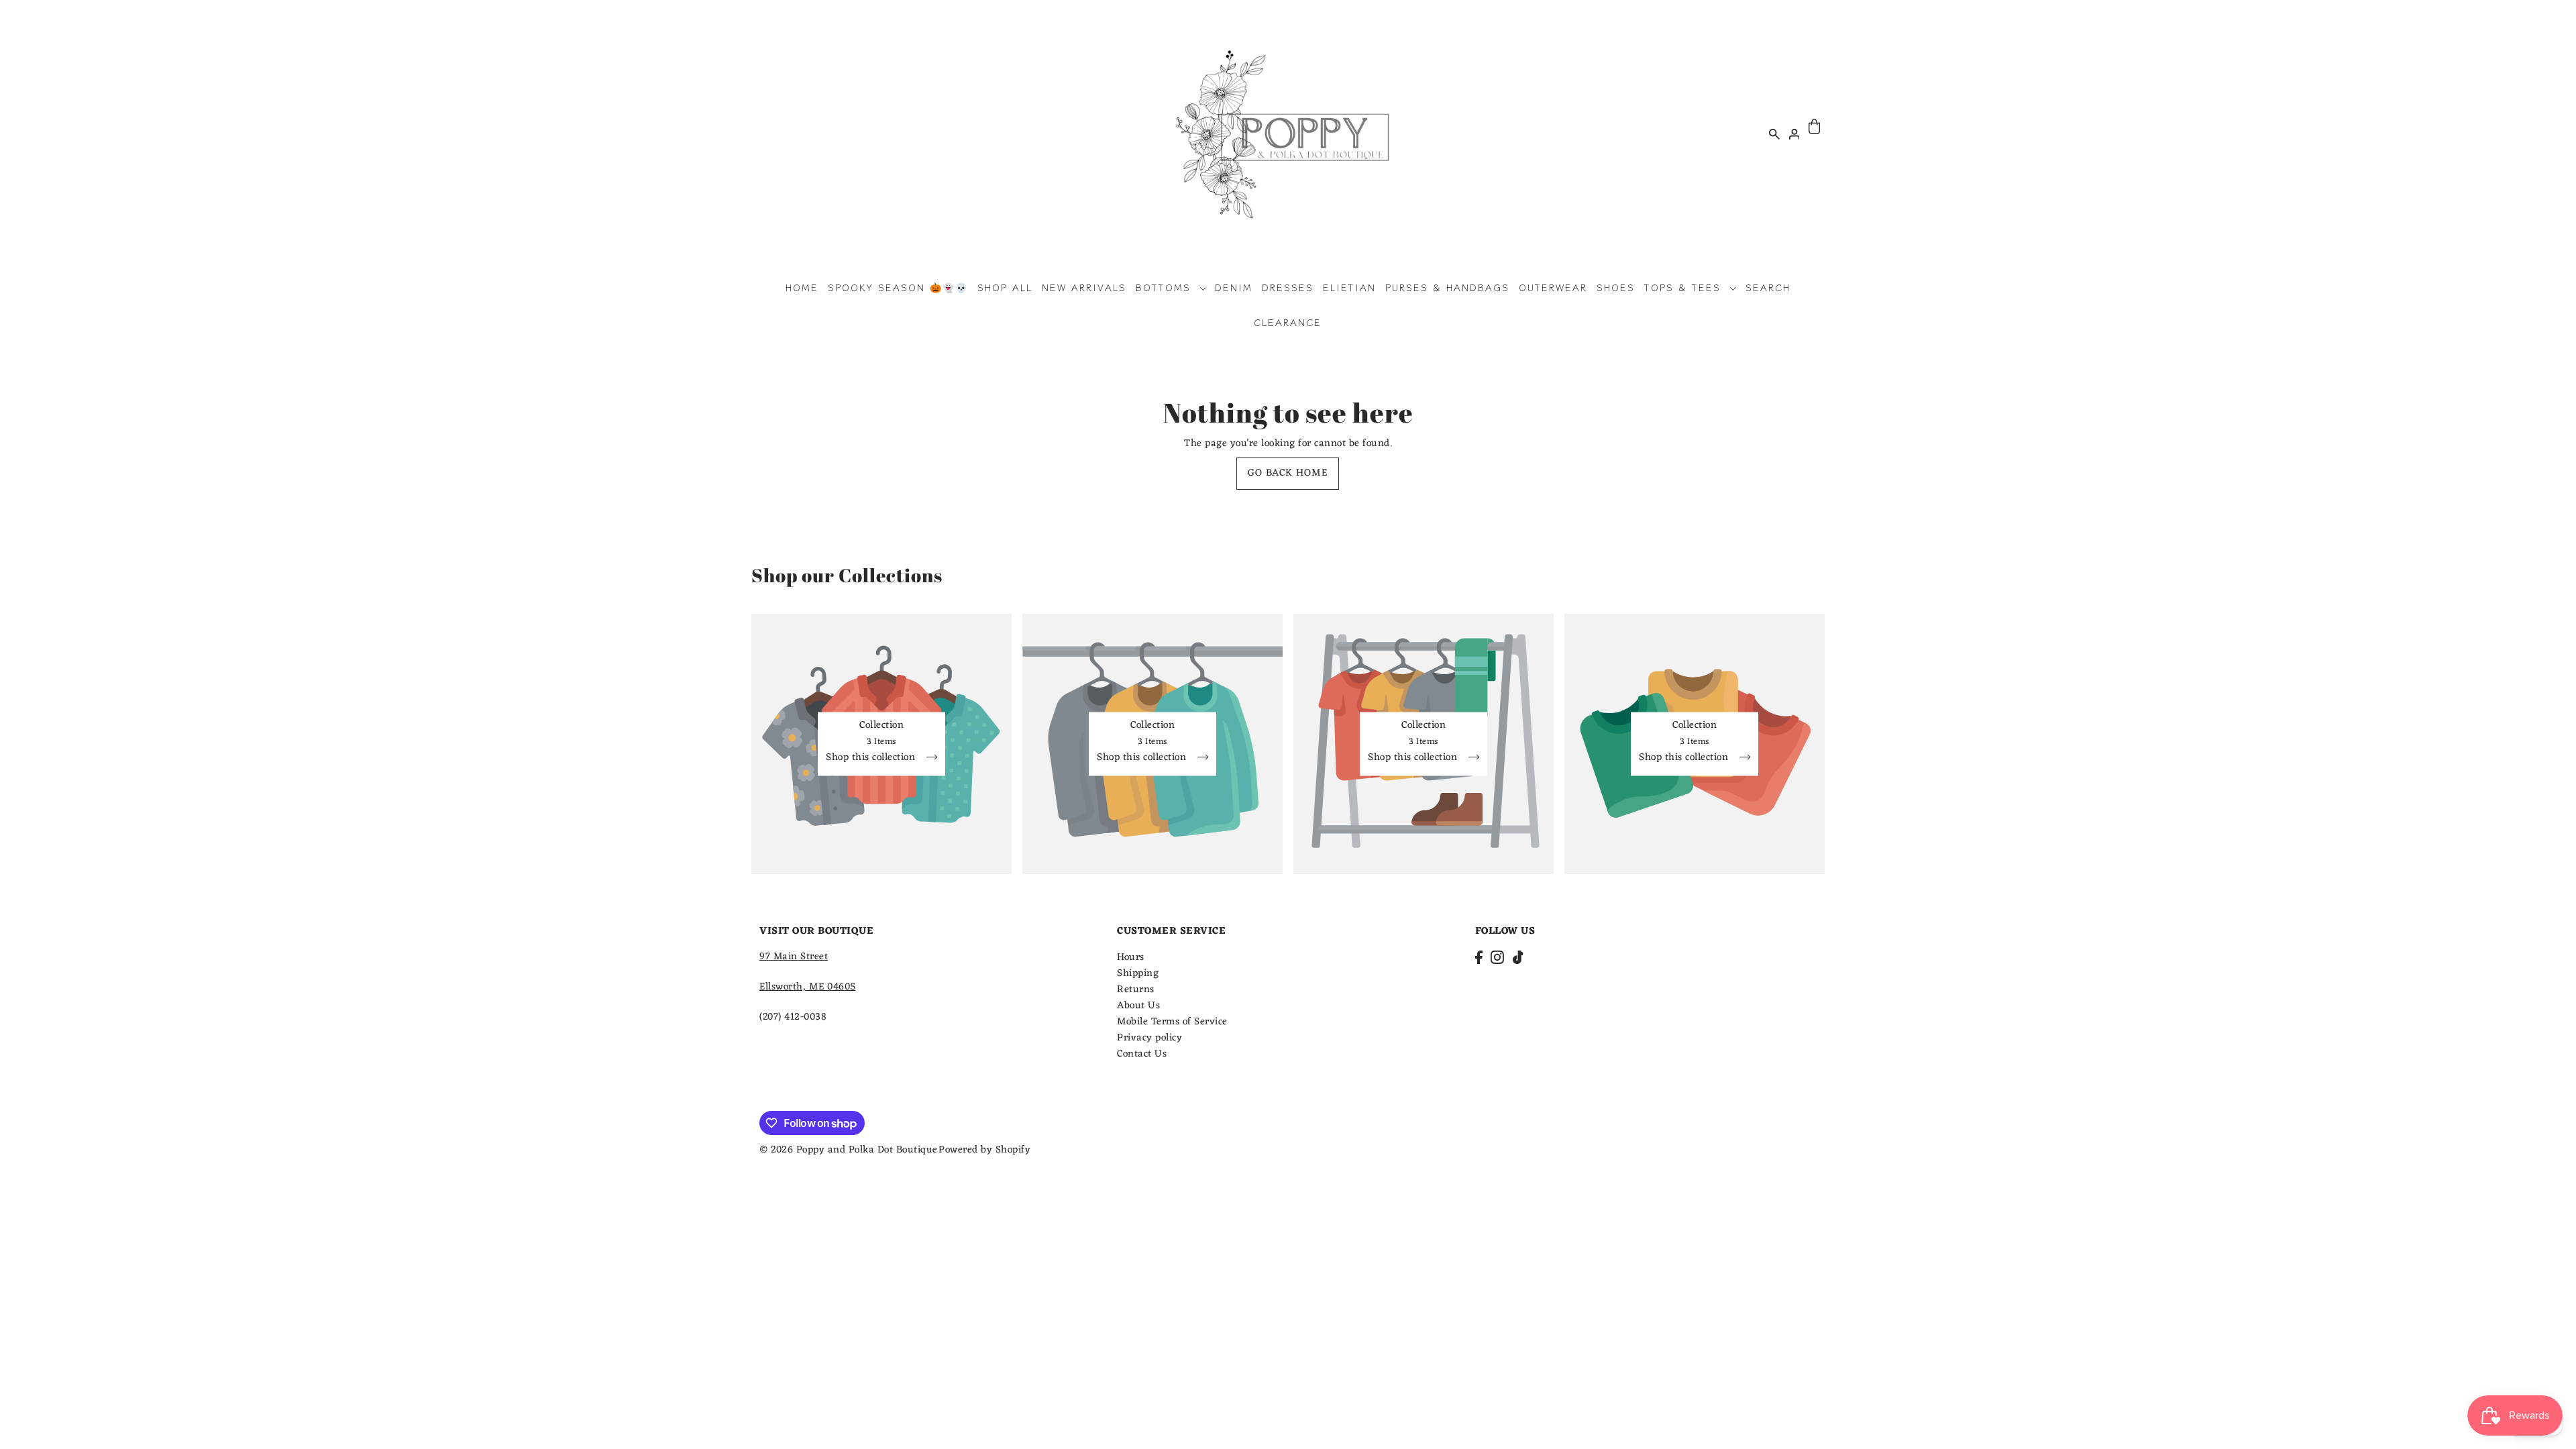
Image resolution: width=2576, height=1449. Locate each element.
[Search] (1774, 133)
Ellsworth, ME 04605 (808, 987)
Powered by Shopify (984, 1150)
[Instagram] (1497, 958)
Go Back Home (1288, 473)
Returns (1136, 990)
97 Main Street (794, 957)
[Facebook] (1479, 958)
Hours (1131, 958)
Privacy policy (1149, 1038)
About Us (1138, 1006)
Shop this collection (872, 759)
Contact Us (1142, 1054)
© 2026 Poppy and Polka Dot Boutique (849, 1150)
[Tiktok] (1518, 958)
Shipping (1138, 974)
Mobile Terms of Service (1172, 1022)
